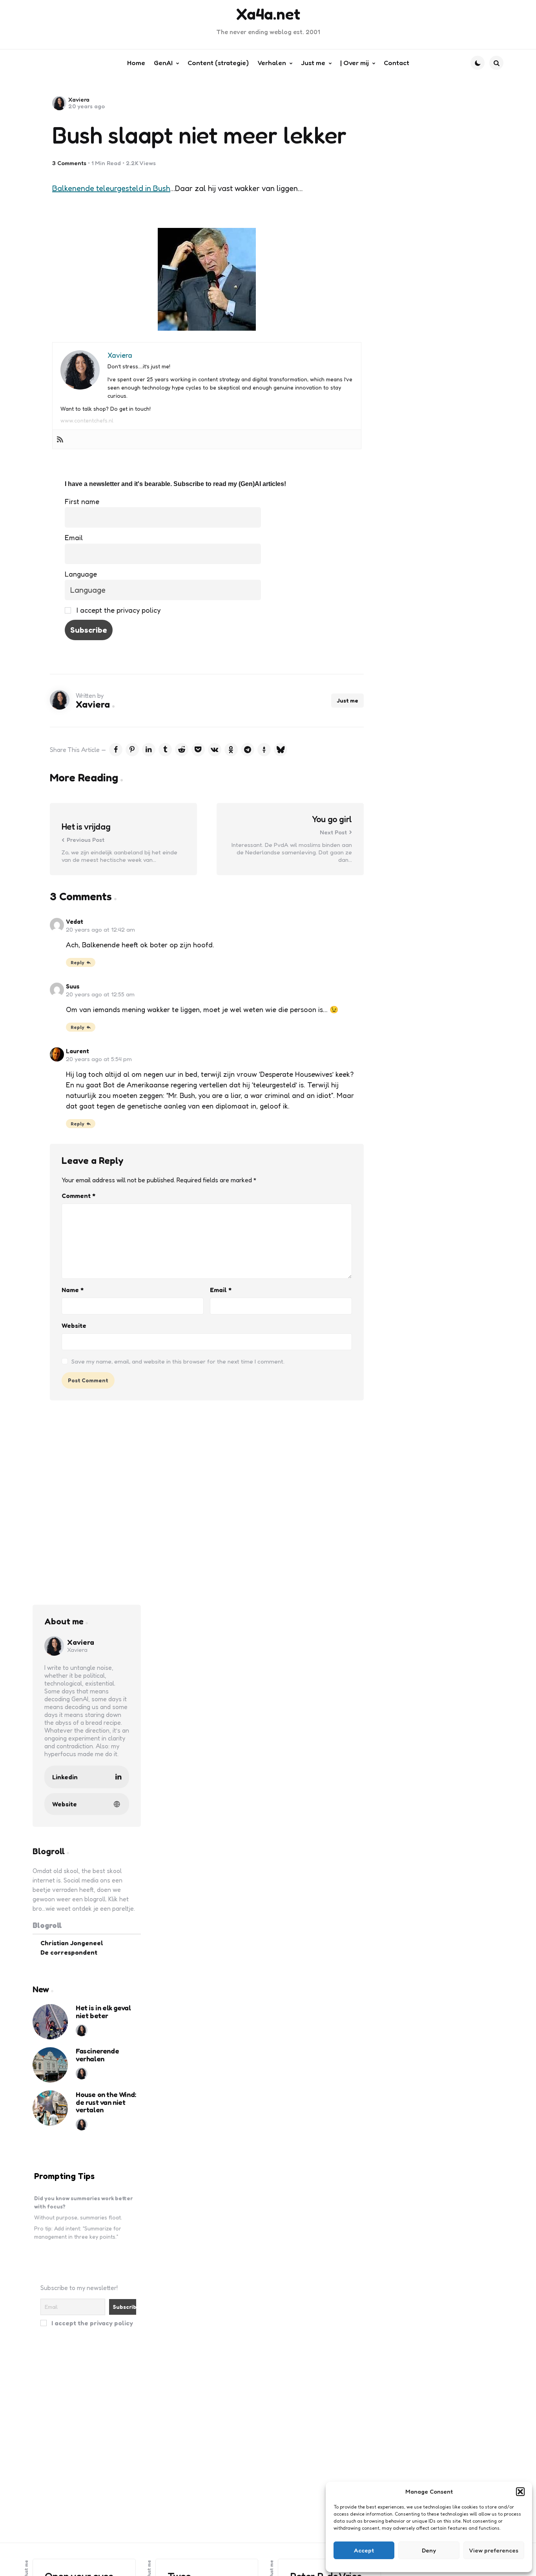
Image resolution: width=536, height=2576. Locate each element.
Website (74, 1325)
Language (81, 574)
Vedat (75, 922)
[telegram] (248, 750)
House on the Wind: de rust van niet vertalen (106, 2102)
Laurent (77, 1051)
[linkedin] (149, 750)
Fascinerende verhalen (97, 2055)
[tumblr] (165, 750)
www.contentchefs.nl (87, 420)
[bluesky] (281, 750)
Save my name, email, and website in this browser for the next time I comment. (178, 1361)
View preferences (494, 2550)
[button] (520, 2492)
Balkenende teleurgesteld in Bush (111, 188)
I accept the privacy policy (118, 610)
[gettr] (264, 750)
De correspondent (69, 1952)
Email (74, 537)
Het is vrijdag (86, 827)
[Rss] (60, 439)
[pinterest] (132, 750)
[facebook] (116, 750)
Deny (429, 2550)
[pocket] (198, 750)
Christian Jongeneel (72, 1943)
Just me (347, 700)
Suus (73, 986)
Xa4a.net (268, 14)
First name (82, 501)
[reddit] (182, 750)
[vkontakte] (215, 750)
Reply (77, 962)
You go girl (332, 819)
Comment (78, 1196)
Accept (364, 2550)
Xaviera (79, 99)
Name (73, 1290)
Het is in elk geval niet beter (103, 2012)
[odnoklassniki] (231, 750)
